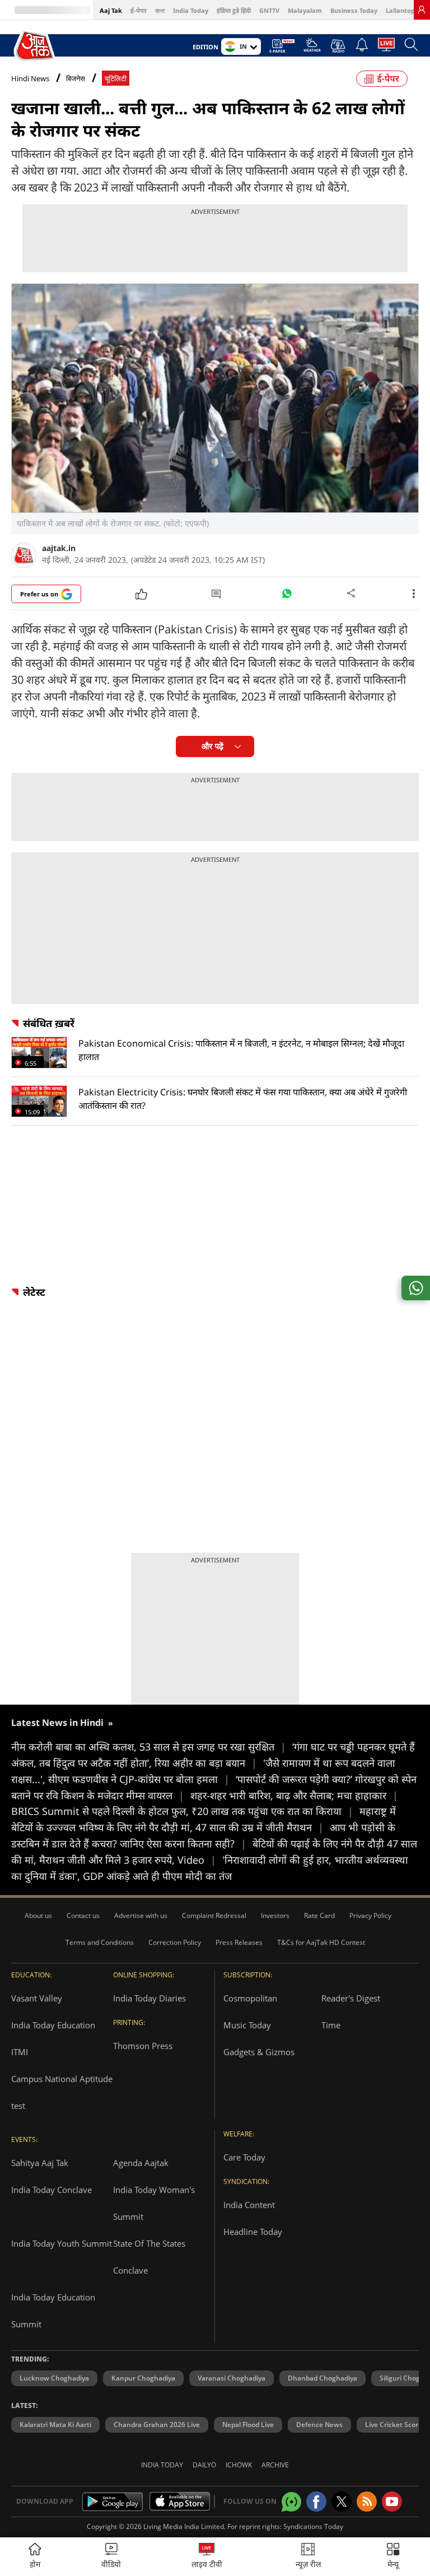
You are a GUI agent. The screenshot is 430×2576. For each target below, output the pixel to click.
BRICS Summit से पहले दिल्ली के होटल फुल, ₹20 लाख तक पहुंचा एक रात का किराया (182, 1811)
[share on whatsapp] (416, 1288)
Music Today (247, 2025)
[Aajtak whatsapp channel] (291, 2502)
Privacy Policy (370, 1915)
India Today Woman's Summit (154, 2203)
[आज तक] (35, 46)
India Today (191, 10)
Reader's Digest (351, 1998)
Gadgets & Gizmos (259, 2052)
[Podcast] (338, 46)
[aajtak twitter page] (342, 2502)
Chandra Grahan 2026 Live (157, 2425)
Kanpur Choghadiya (143, 2378)
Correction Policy (175, 1942)
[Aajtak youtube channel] (392, 2502)
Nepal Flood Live (248, 2425)
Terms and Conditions (100, 1942)
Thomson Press (143, 2046)
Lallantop (400, 10)
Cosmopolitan (250, 1998)
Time (331, 2025)
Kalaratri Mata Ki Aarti (55, 2425)
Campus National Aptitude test (62, 2092)
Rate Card (319, 1915)
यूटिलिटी (116, 79)
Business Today (354, 10)
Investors (275, 1915)
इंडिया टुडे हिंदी (234, 10)
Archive (275, 2465)
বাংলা (160, 10)
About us (38, 1915)
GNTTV (269, 10)
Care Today (244, 2157)
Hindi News (30, 78)
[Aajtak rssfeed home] (367, 2502)
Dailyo (204, 2465)
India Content (249, 2205)
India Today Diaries (149, 1998)
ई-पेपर (139, 10)
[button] (393, 2557)
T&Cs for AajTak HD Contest (321, 1942)
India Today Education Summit (53, 2311)
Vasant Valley (37, 1998)
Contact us (83, 1915)
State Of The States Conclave (149, 2257)
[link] (422, 10)
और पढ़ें (212, 746)
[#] (287, 596)
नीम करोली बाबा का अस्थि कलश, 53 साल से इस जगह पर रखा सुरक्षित (149, 1747)
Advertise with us (141, 1915)
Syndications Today (313, 2526)
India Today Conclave (52, 2190)
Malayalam (305, 10)
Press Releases (239, 1942)
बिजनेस (76, 79)
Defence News (319, 2425)
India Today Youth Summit (62, 2243)
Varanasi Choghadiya (232, 2378)
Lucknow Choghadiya (54, 2378)
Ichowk (239, 2465)
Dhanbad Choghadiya (322, 2378)
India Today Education (53, 2025)
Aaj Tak (111, 10)
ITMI (20, 2052)
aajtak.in (59, 548)
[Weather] (312, 48)
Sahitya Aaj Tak (40, 2163)
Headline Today (253, 2232)
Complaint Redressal (214, 1915)
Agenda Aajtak (141, 2163)
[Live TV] (386, 48)
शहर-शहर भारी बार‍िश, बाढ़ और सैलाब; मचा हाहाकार (294, 1795)
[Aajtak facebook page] (316, 2502)
